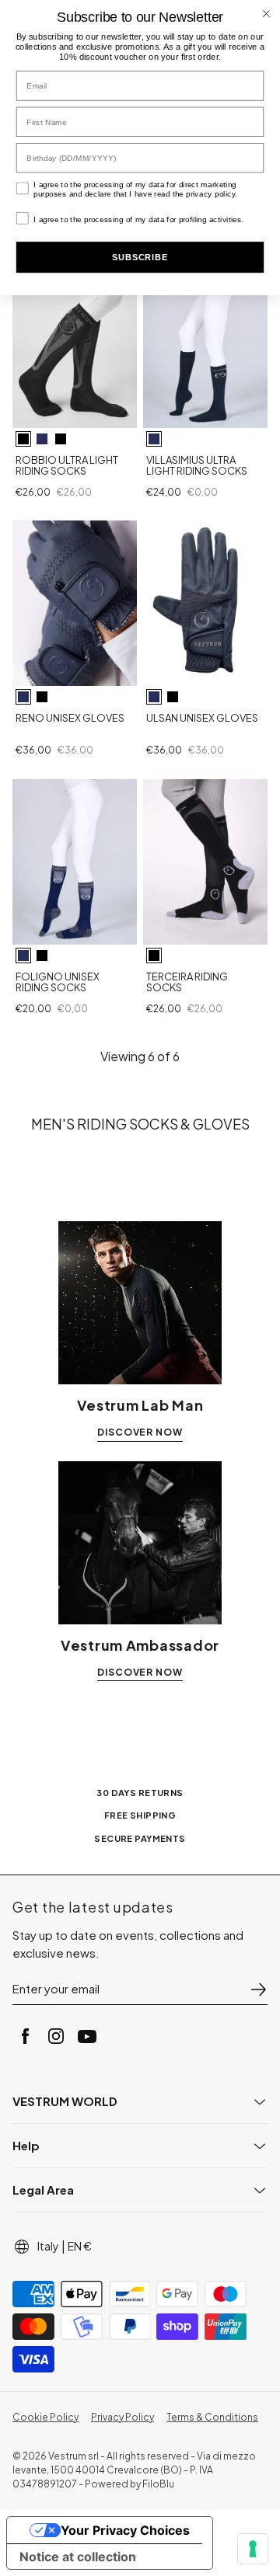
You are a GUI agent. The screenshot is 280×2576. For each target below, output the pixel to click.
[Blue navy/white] (42, 439)
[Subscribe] (258, 1989)
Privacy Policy (122, 2417)
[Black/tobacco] (61, 439)
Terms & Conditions (212, 2417)
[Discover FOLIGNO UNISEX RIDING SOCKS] (75, 862)
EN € (80, 2246)
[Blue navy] (154, 439)
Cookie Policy (45, 2417)
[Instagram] (56, 2036)
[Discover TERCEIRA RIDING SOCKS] (205, 862)
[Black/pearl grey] (23, 439)
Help (26, 2145)
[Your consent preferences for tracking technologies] (253, 2549)
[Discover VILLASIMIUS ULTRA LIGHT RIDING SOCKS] (205, 345)
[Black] (42, 697)
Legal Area (43, 2190)
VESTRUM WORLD (65, 2101)
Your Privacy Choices (125, 2530)
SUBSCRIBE (140, 258)
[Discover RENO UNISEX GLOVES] (75, 603)
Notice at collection (78, 2557)
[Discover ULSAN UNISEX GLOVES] (205, 603)
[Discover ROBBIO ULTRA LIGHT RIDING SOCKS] (75, 345)
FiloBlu (158, 2484)
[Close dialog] (266, 14)
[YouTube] (87, 2036)
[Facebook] (25, 2036)
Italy (48, 2246)
